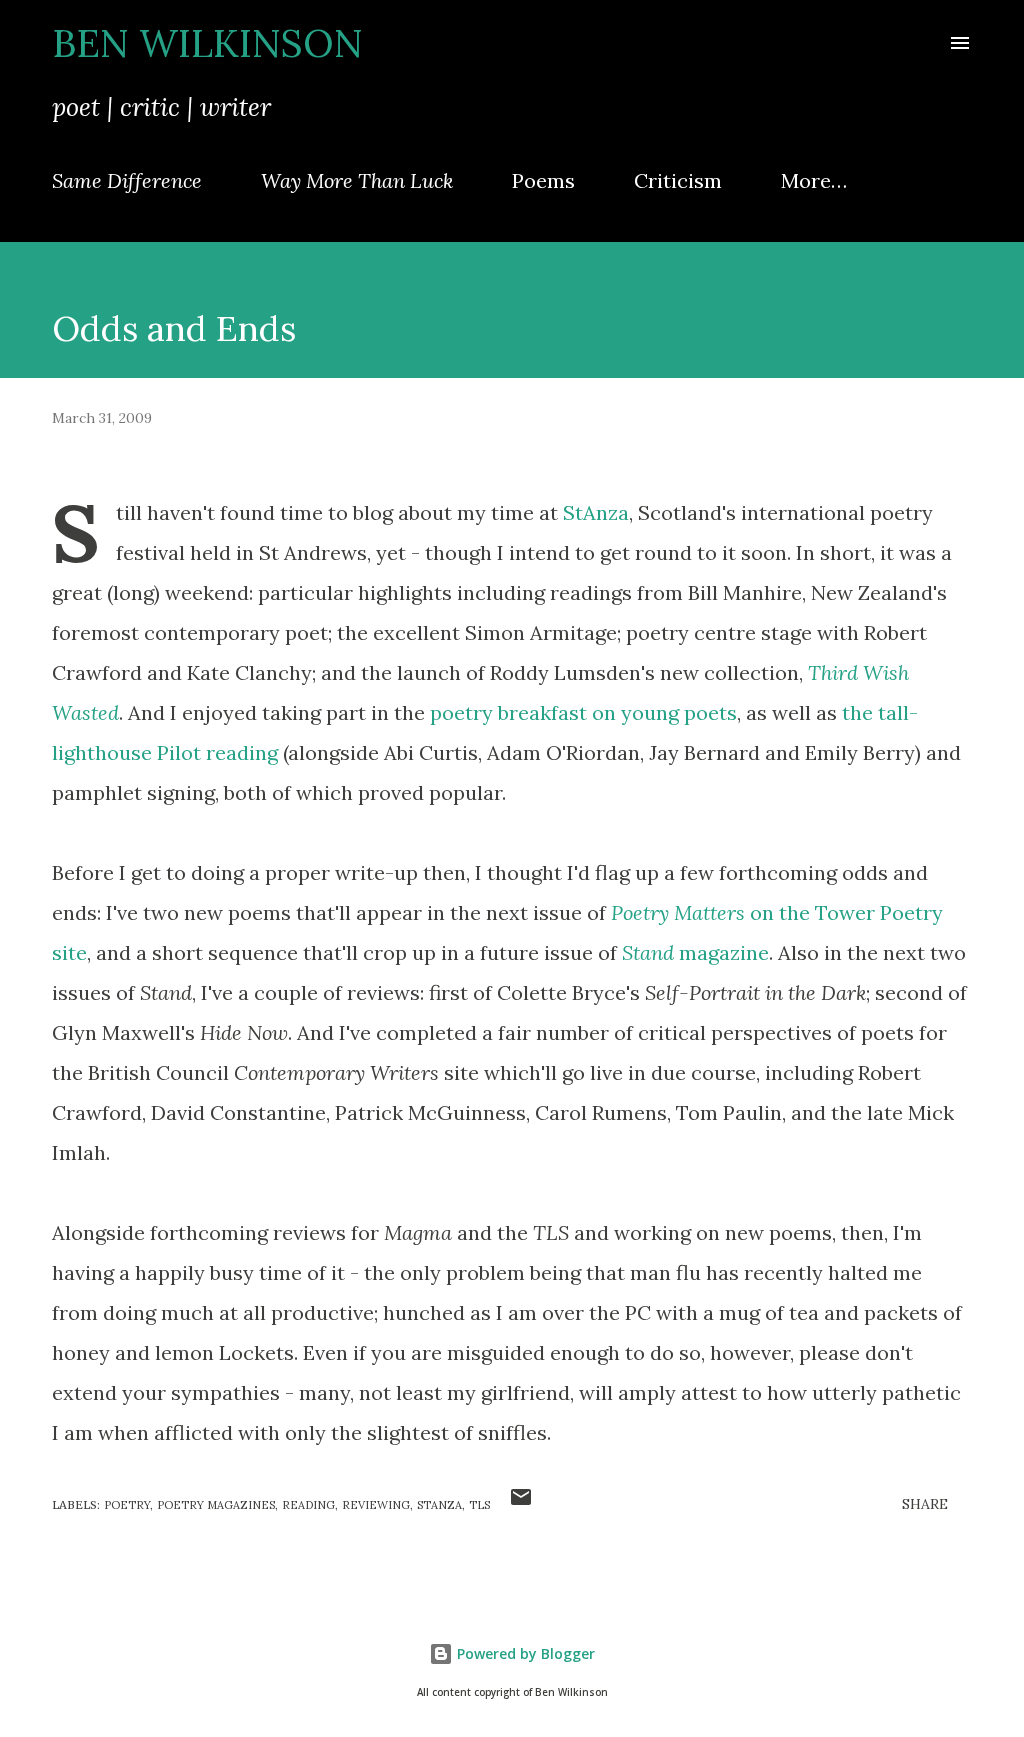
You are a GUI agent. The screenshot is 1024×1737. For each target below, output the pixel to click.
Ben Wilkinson (207, 43)
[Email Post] (521, 1504)
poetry (127, 1505)
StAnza (596, 512)
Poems (543, 180)
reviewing (376, 1505)
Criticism (678, 180)
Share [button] (925, 1504)
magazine (695, 952)
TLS (479, 1505)
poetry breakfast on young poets (583, 712)
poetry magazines (216, 1505)
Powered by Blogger (524, 1653)
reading (308, 1505)
